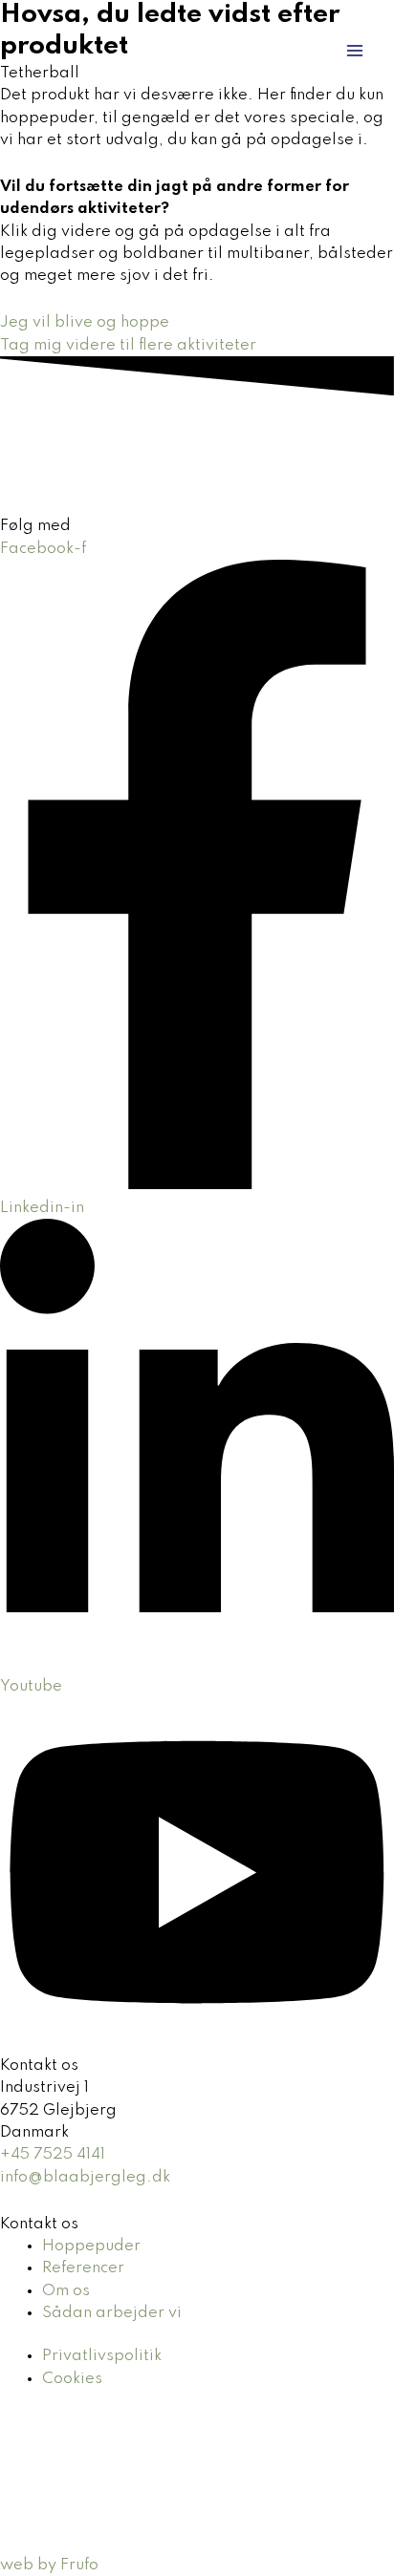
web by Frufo (49, 2565)
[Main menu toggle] (355, 51)
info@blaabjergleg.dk (85, 2177)
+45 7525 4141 (53, 2154)
